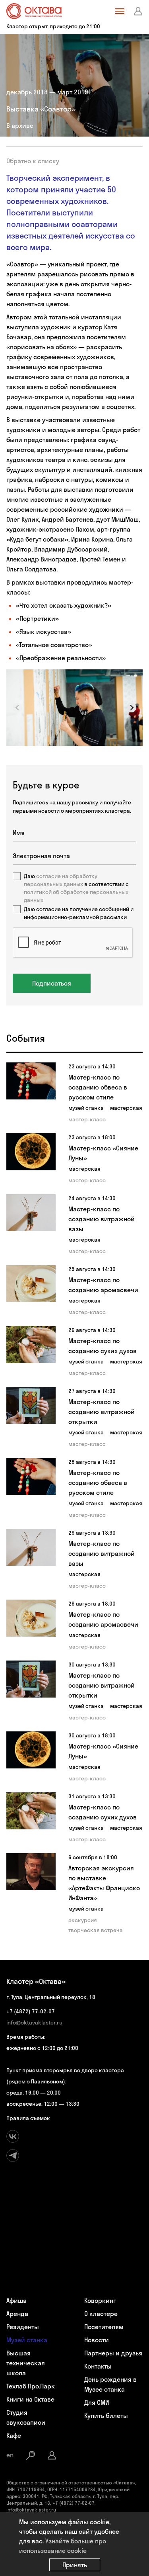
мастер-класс (87, 1119)
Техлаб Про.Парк (31, 2386)
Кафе (14, 2435)
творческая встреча (96, 1930)
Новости (97, 2340)
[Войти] (138, 11)
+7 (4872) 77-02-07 (31, 2011)
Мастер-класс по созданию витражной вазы (102, 1219)
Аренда (17, 2314)
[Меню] (120, 11)
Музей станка (27, 2340)
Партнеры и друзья (113, 2353)
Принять (75, 2565)
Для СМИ (97, 2402)
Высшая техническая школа (26, 2363)
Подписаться (52, 983)
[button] (132, 708)
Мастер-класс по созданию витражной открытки (102, 1412)
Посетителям (104, 2327)
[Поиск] (31, 2455)
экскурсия (83, 1920)
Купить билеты (106, 2416)
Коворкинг (100, 2300)
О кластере (101, 2314)
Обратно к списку (33, 161)
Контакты (98, 2366)
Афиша (16, 2300)
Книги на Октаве (30, 2399)
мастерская (126, 1108)
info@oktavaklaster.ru (34, 2022)
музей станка (86, 1108)
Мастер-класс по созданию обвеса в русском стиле (98, 1087)
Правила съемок (28, 2118)
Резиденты (23, 2327)
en (10, 2455)
